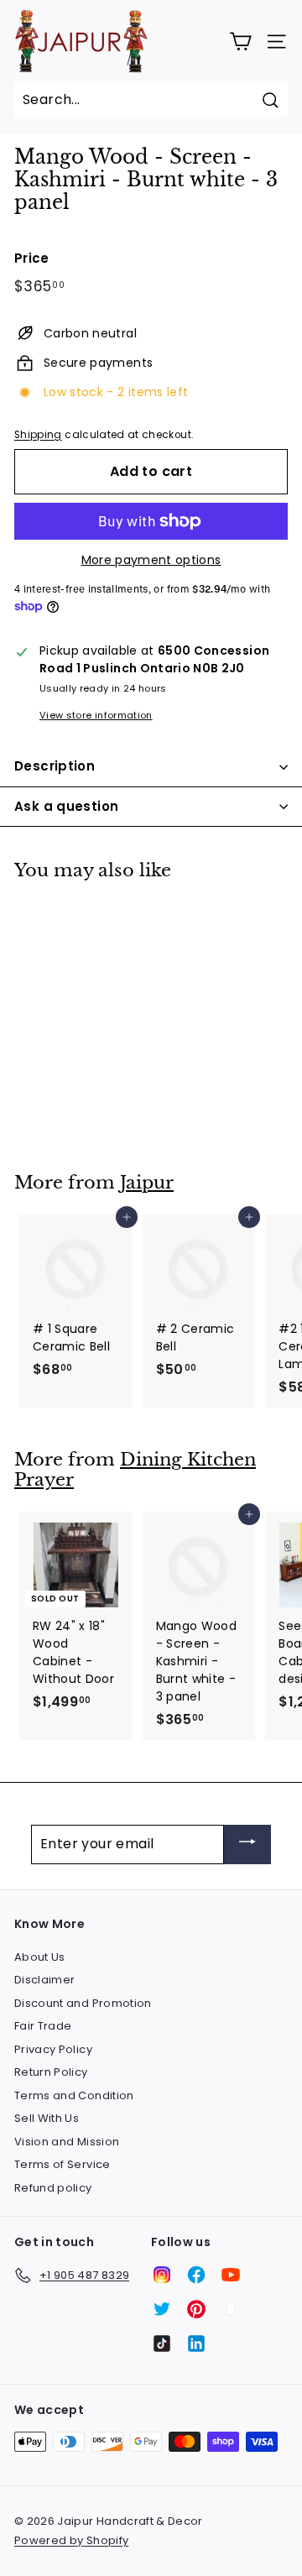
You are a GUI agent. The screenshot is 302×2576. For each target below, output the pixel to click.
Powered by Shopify (71, 2540)
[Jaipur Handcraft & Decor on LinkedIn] (196, 2343)
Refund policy (53, 2188)
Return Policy (51, 2072)
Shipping (38, 435)
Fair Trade (43, 2026)
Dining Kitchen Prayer (135, 1470)
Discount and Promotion (83, 2003)
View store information (96, 715)
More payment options (151, 560)
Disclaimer (45, 1980)
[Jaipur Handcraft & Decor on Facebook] (196, 2275)
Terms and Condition (74, 2095)
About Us (40, 1957)
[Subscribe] (247, 1844)
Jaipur (147, 1183)
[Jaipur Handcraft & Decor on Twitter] (162, 2309)
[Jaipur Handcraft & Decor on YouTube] (231, 2275)
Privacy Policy (53, 2049)
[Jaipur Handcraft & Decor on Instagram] (162, 2275)
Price (32, 258)
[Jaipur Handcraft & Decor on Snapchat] (231, 2309)
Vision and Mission (67, 2142)
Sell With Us (47, 2118)
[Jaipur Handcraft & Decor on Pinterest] (196, 2309)
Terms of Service (62, 2164)
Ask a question (66, 806)
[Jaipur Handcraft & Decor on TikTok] (162, 2343)
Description (55, 766)
